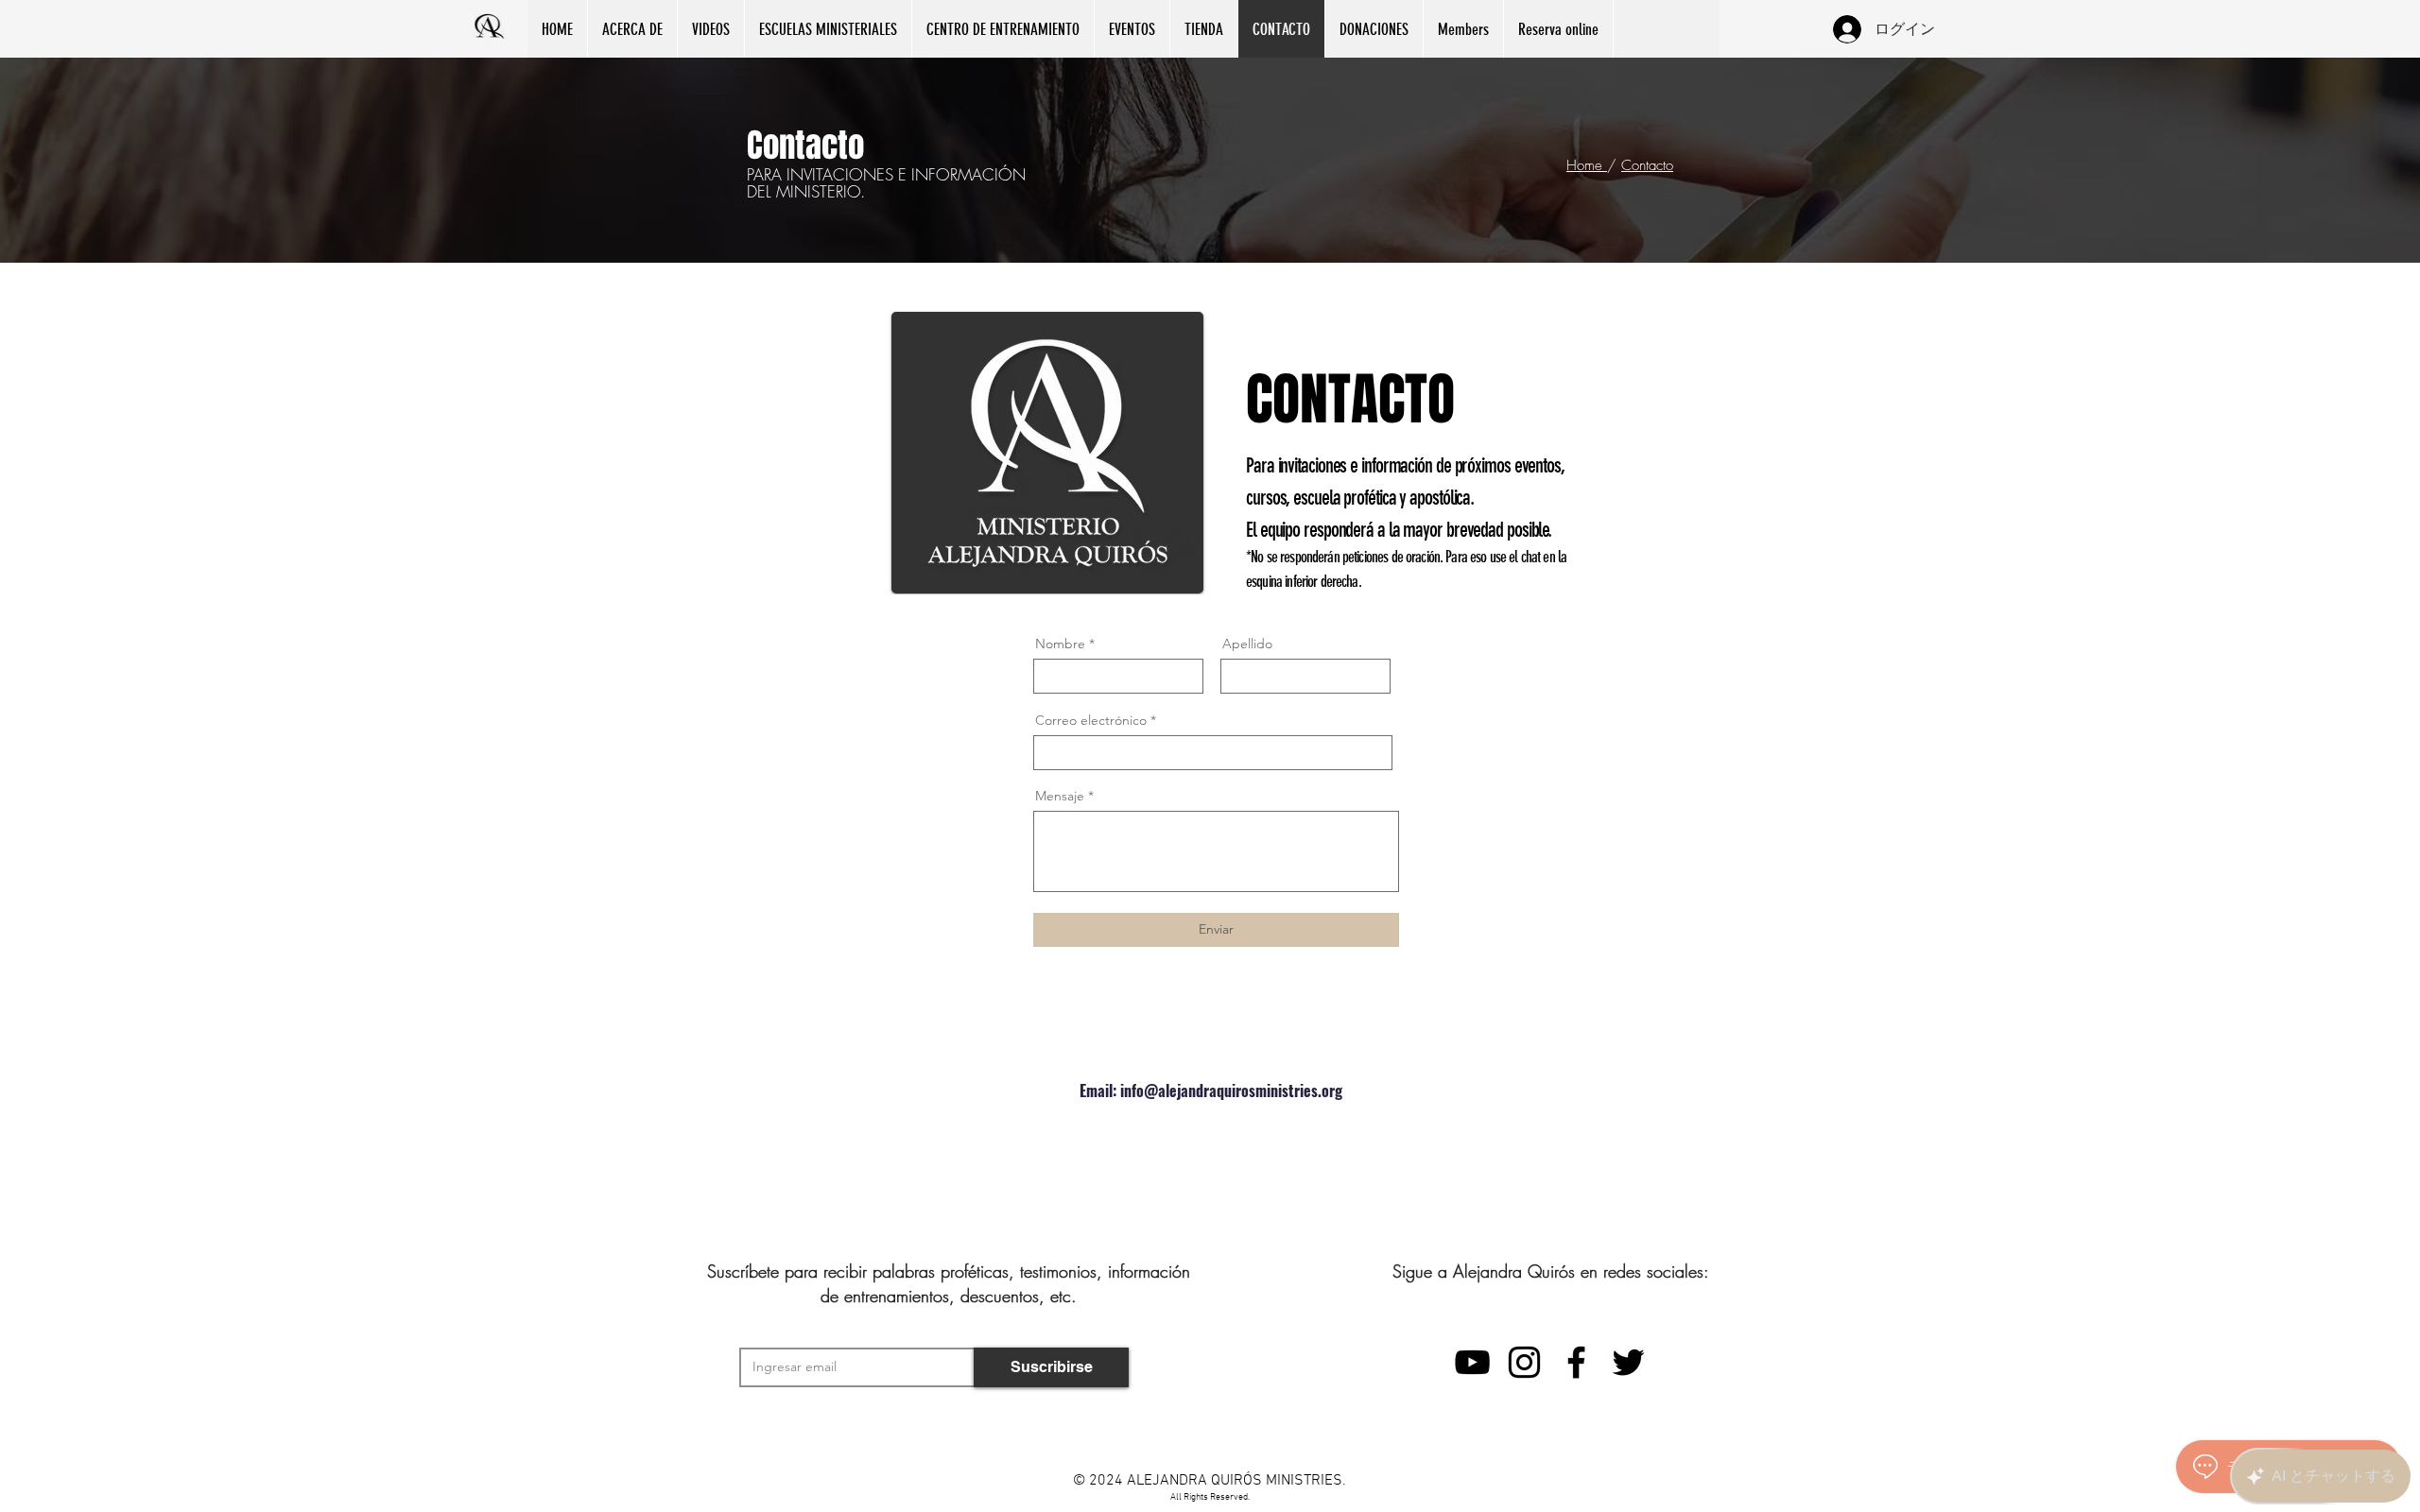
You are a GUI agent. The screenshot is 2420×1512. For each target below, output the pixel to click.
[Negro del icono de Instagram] (1524, 1362)
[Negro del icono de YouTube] (1472, 1362)
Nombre (1060, 644)
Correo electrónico (1091, 720)
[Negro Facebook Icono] (1576, 1362)
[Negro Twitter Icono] (1628, 1362)
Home (1587, 165)
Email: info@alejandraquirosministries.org (1211, 1091)
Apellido (1247, 644)
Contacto (1647, 165)
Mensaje (1060, 796)
